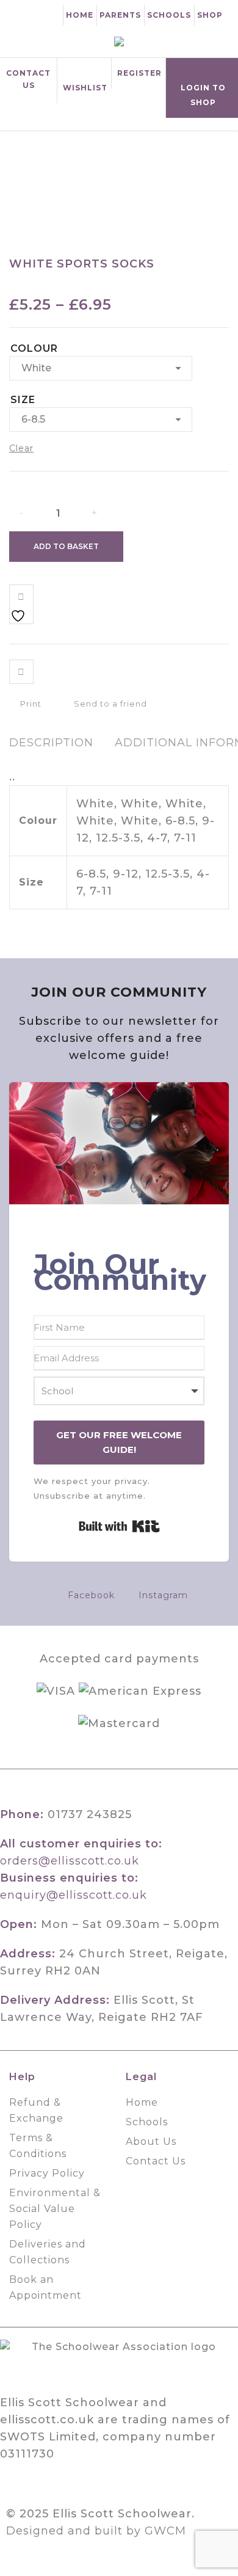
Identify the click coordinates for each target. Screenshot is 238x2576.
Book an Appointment (45, 2287)
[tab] (51, 743)
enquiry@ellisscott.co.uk (74, 1895)
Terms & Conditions (38, 2146)
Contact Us (28, 79)
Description (51, 743)
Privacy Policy (47, 2173)
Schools (169, 15)
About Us (151, 2141)
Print (30, 704)
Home (80, 15)
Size (23, 400)
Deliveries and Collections (48, 2252)
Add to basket (66, 546)
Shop (210, 15)
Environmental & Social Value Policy (55, 2209)
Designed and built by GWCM (96, 2531)
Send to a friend (109, 704)
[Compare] (21, 672)
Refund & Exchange (36, 2110)
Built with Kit (119, 1526)
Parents (120, 15)
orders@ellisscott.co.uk (70, 1861)
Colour (34, 348)
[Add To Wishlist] (21, 604)
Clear (21, 448)
